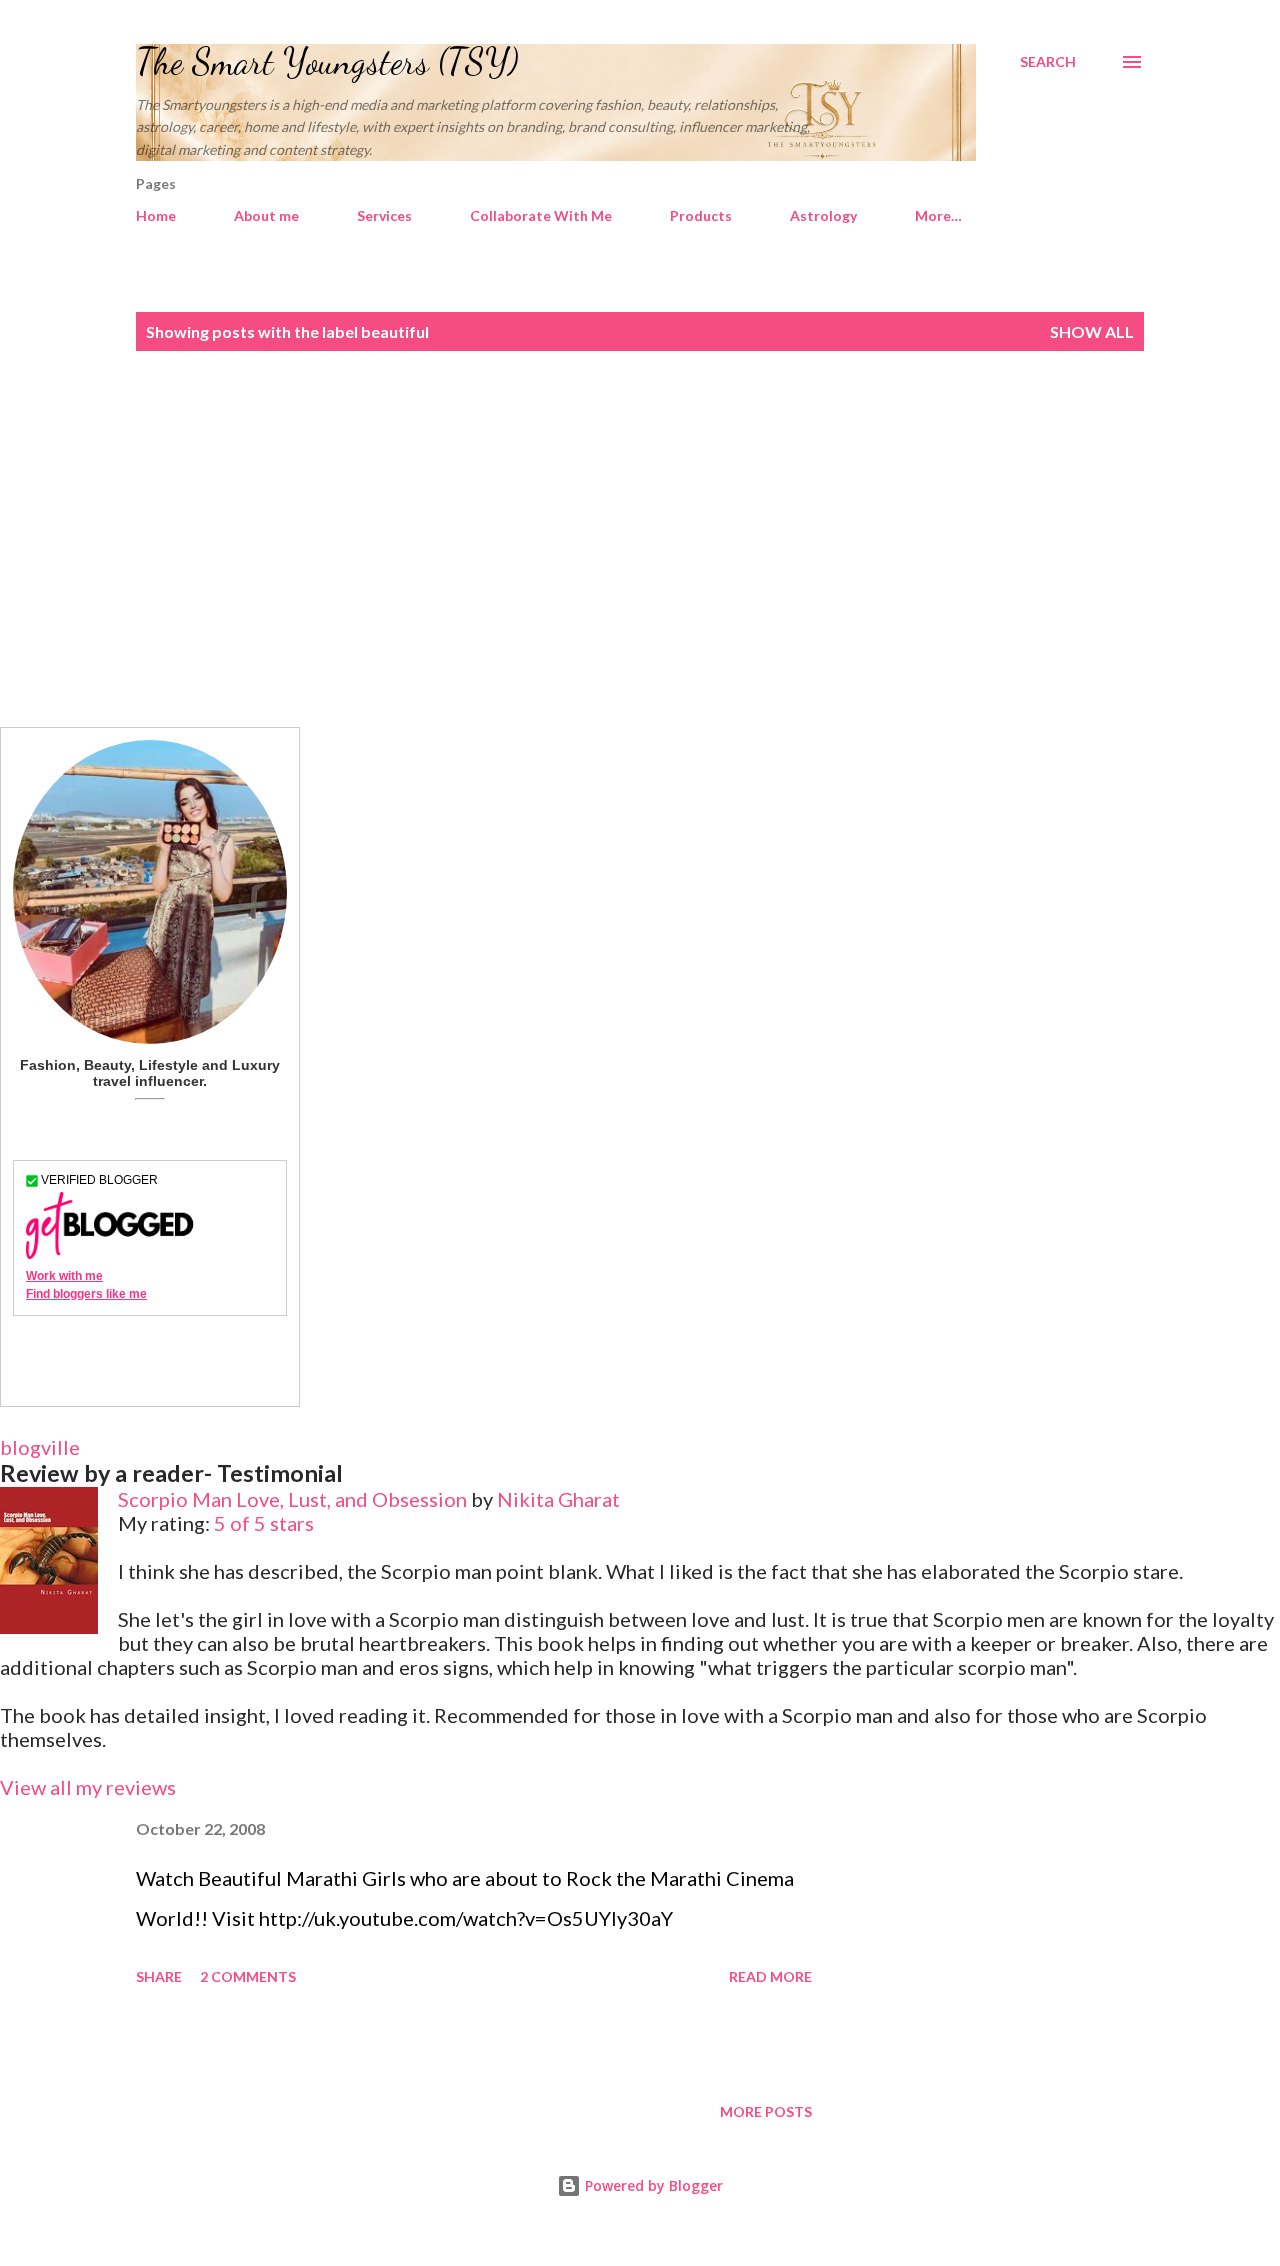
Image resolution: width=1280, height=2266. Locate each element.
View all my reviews (88, 1787)
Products (701, 215)
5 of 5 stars (264, 1523)
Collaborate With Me (541, 215)
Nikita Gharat (558, 1499)
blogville (40, 1447)
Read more (770, 1976)
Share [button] (159, 1976)
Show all (1092, 331)
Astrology (823, 215)
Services (384, 215)
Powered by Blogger (652, 2185)
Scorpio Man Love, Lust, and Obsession (292, 1499)
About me (266, 215)
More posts (766, 2111)
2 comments (248, 1976)
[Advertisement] (640, 539)
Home (156, 215)
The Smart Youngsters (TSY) (327, 61)
